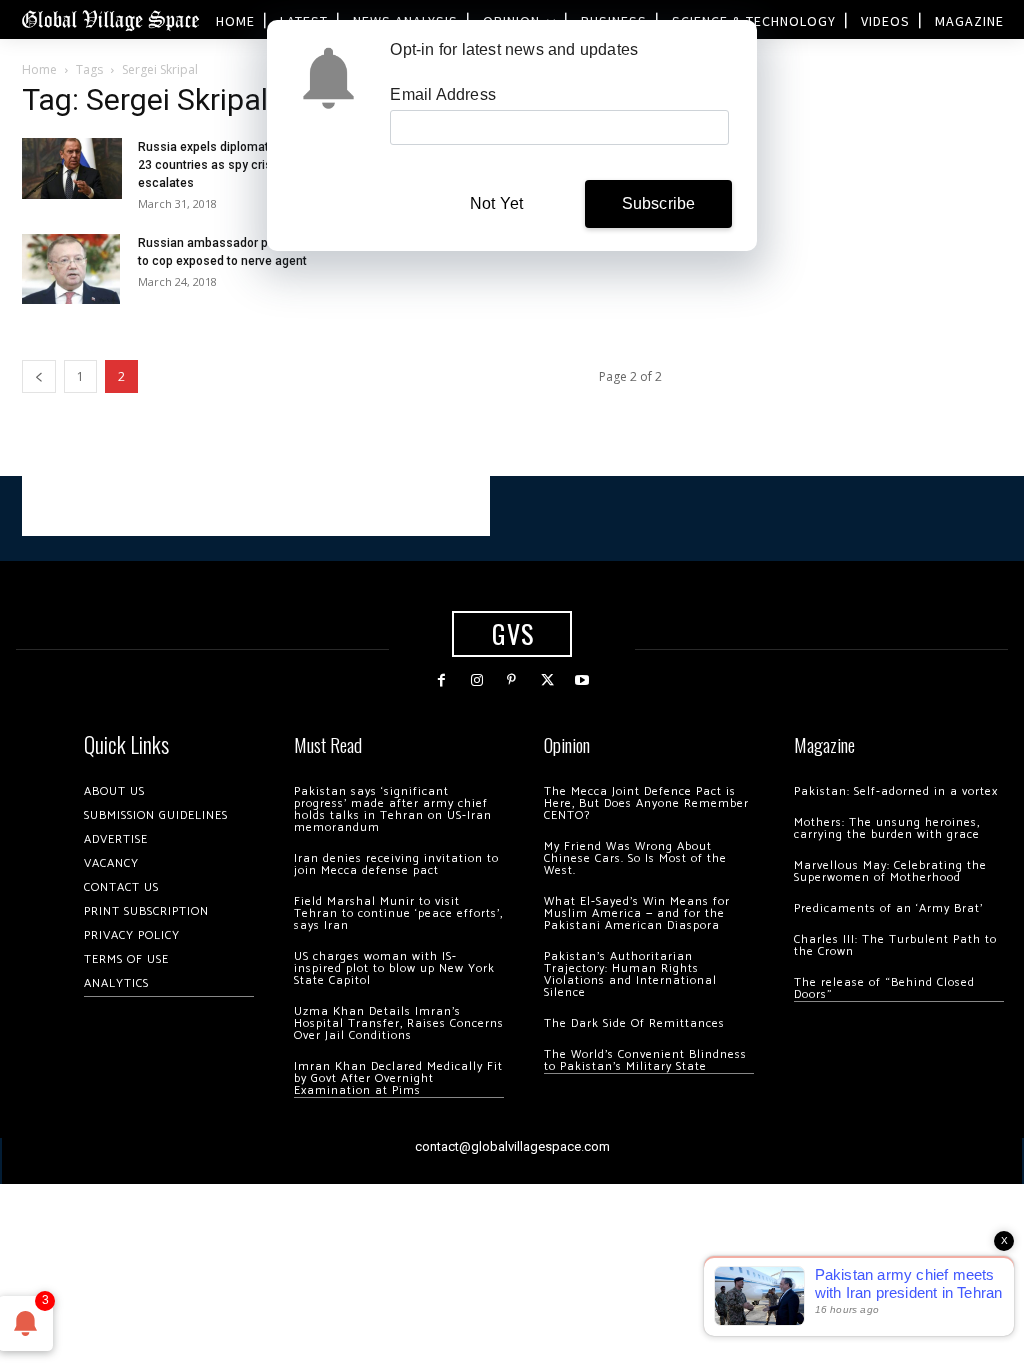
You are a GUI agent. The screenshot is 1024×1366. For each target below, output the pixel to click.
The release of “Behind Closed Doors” (884, 988)
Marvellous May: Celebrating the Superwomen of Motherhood (890, 871)
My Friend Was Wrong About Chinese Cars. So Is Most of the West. (635, 858)
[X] (547, 680)
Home (39, 69)
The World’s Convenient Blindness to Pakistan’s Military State (645, 1060)
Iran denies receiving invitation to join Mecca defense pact (396, 864)
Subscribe (659, 203)
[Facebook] (441, 680)
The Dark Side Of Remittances (634, 1023)
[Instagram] (476, 680)
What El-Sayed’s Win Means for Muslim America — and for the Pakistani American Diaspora (637, 913)
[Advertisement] (256, 506)
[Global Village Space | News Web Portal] (110, 19)
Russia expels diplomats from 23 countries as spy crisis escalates (222, 165)
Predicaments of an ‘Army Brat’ (888, 908)
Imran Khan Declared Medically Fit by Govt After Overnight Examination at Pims (398, 1078)
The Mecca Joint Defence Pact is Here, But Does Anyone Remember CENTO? (646, 803)
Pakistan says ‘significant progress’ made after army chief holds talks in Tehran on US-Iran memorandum (393, 809)
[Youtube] (582, 680)
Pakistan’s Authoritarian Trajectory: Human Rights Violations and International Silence (630, 974)
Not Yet (496, 203)
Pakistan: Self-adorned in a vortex (896, 791)
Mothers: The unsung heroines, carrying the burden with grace (887, 828)
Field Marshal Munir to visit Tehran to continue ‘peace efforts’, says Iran (398, 913)
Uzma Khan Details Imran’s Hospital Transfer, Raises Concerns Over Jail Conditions (399, 1023)
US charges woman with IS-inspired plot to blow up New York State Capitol (394, 968)
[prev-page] (39, 376)
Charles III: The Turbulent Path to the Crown (895, 945)
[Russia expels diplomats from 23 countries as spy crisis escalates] (72, 168)
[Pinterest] (511, 680)
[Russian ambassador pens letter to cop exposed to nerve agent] (71, 269)
